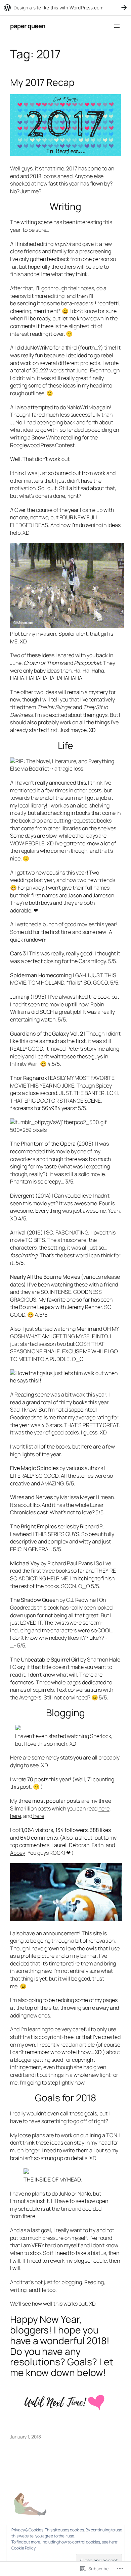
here (104, 1808)
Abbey (18, 1853)
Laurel (59, 1845)
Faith (98, 1845)
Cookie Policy (24, 2548)
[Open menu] (117, 26)
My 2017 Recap (42, 83)
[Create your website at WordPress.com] (65, 8)
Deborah (79, 1845)
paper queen (28, 26)
